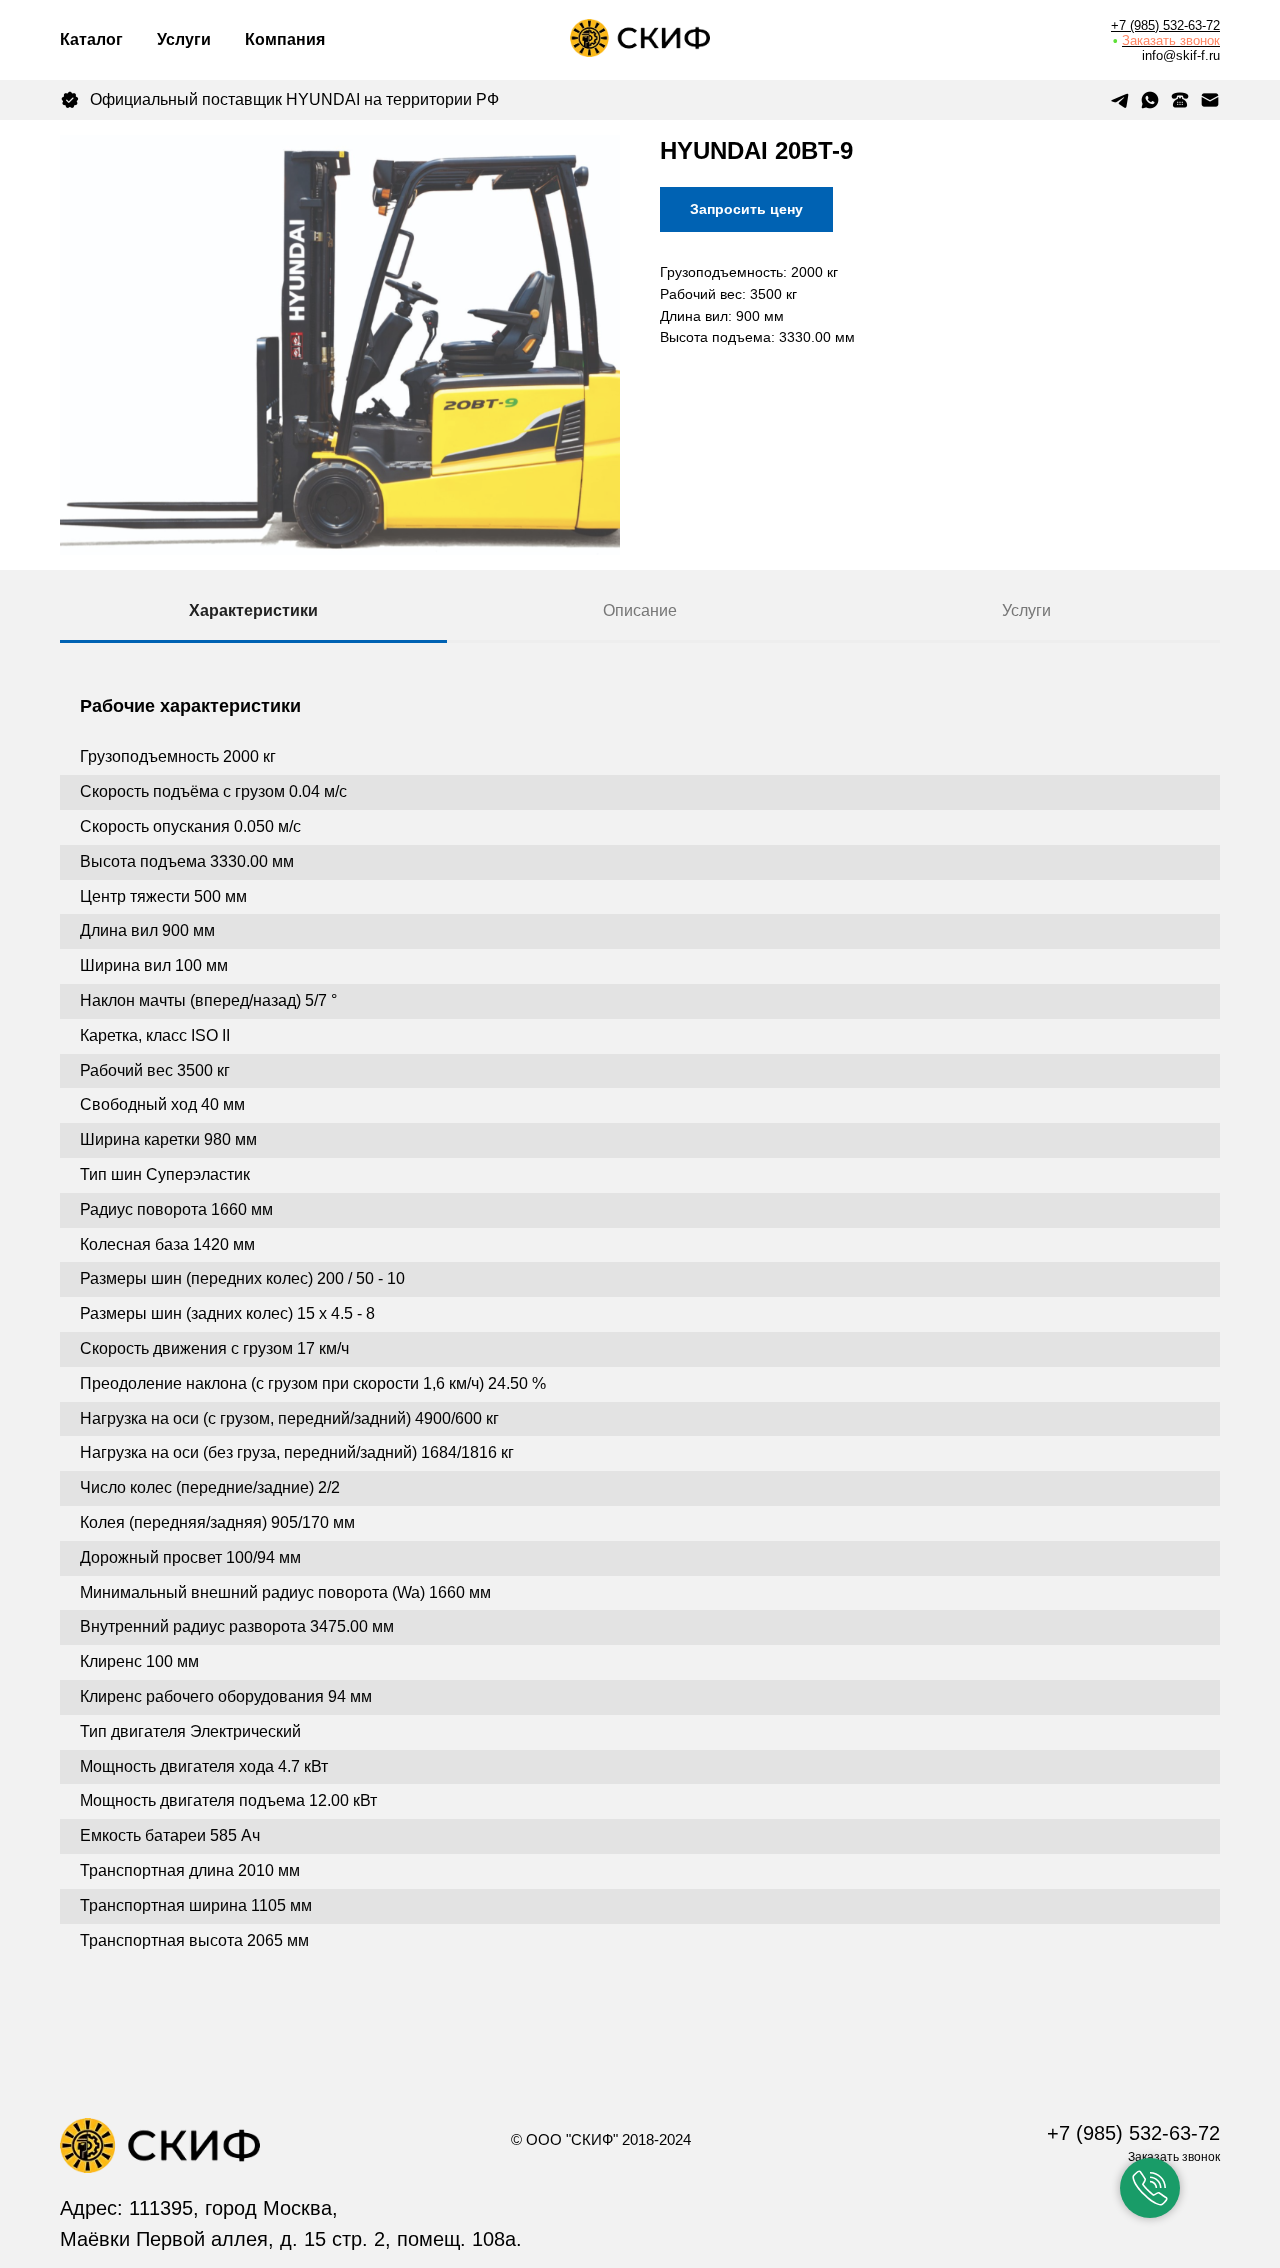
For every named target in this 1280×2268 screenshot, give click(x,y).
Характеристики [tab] (253, 610)
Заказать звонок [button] (1171, 40)
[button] (1150, 2188)
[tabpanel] (640, 1361)
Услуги (184, 39)
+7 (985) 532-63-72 (1165, 25)
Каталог (91, 39)
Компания (285, 39)
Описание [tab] (640, 610)
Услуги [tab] (1026, 610)
